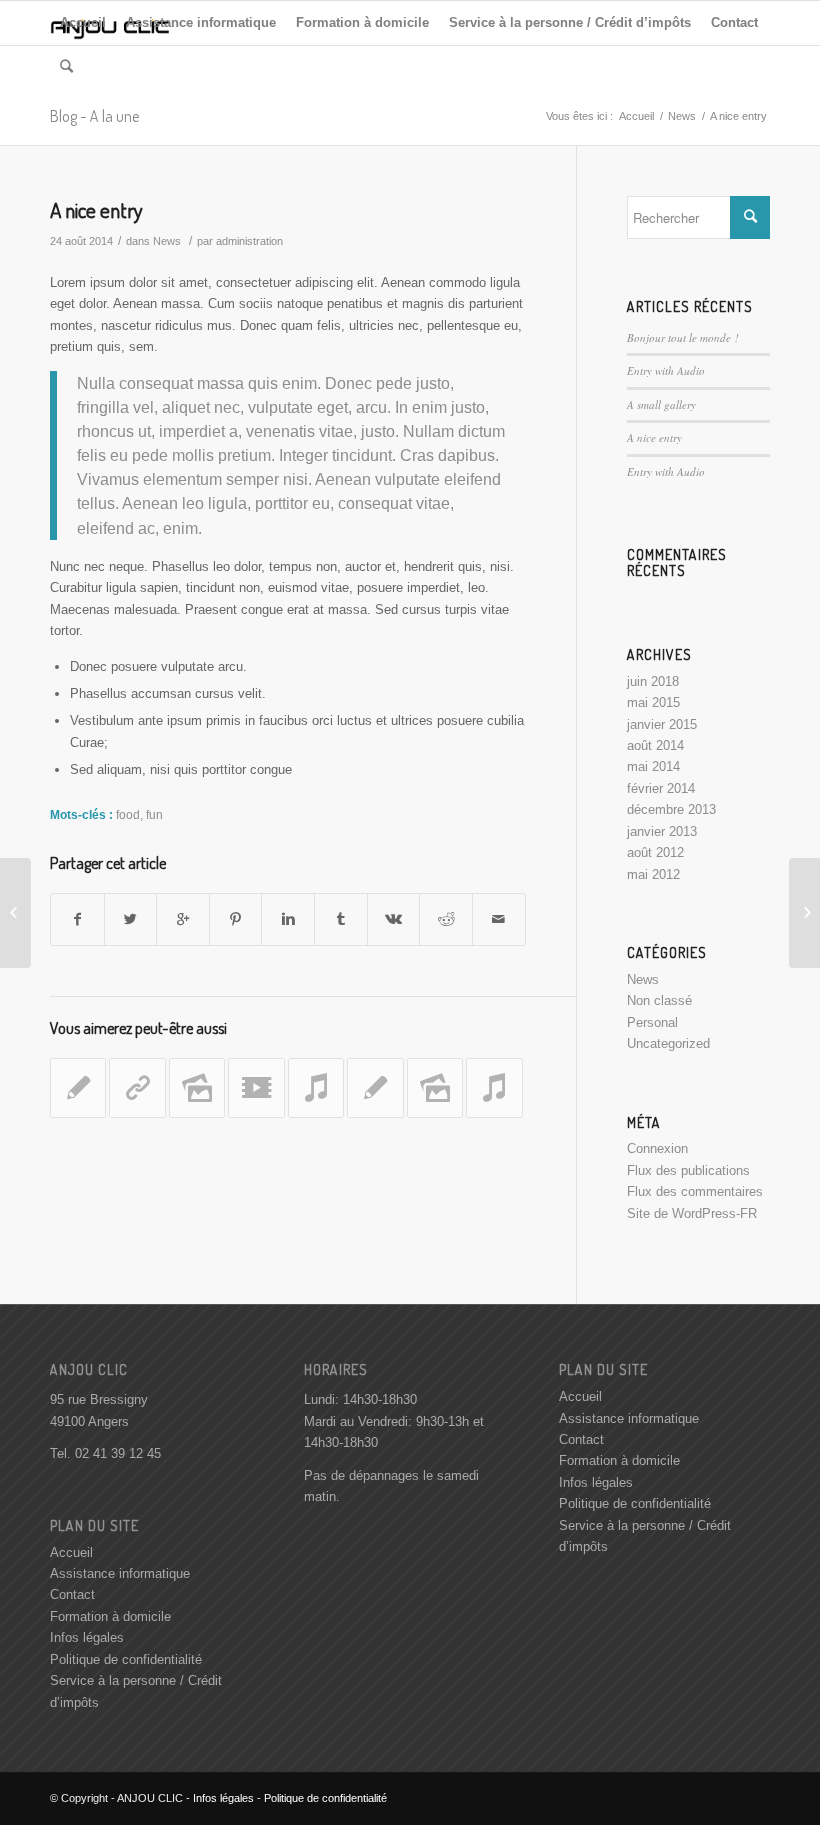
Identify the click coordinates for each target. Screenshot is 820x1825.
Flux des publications (688, 1170)
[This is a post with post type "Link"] (137, 1088)
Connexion (657, 1148)
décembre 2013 (671, 809)
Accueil (636, 116)
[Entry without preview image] (375, 1088)
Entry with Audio (666, 370)
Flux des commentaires (695, 1191)
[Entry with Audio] (316, 1088)
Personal (652, 1022)
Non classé (659, 1000)
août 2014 (655, 745)
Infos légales (87, 1637)
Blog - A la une (94, 116)
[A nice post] (78, 1088)
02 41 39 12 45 (118, 1453)
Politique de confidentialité (126, 1659)
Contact (72, 1594)
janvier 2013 (662, 831)
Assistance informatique (120, 1573)
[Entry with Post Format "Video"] (256, 1088)
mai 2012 (653, 874)
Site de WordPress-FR (692, 1213)
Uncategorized (668, 1043)
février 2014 (661, 788)
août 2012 (655, 852)
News (682, 116)
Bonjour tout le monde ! (683, 337)
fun (154, 814)
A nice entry (96, 209)
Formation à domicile (110, 1616)
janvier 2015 (662, 724)
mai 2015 (653, 702)
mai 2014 (653, 766)
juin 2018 (653, 681)
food (128, 814)
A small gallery (661, 404)
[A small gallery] (197, 1088)
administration (249, 241)
